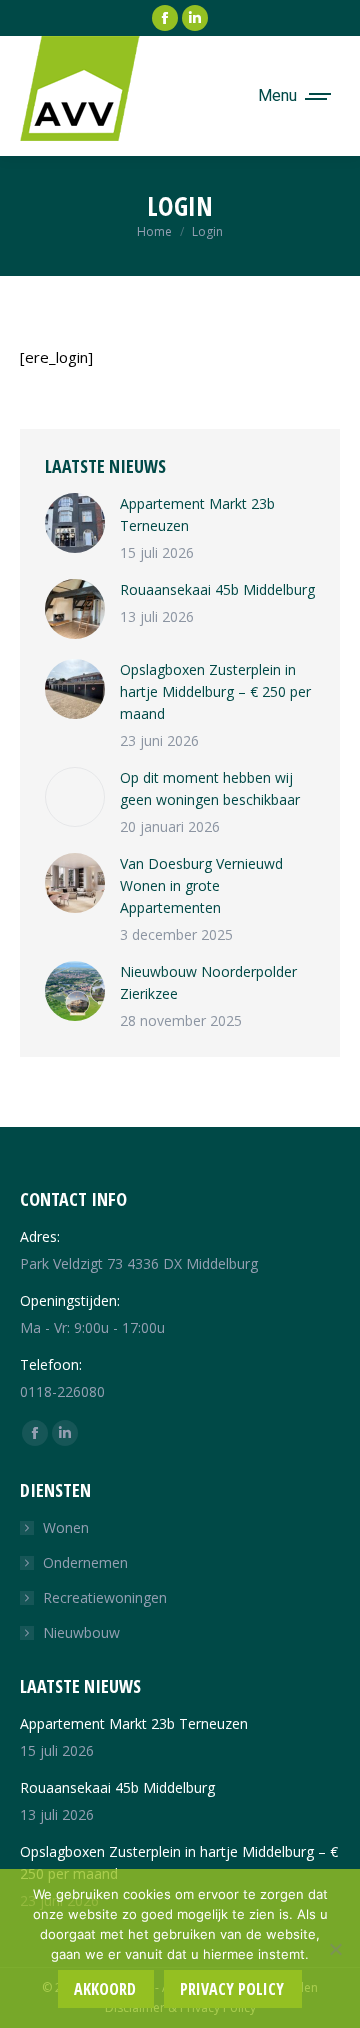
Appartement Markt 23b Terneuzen (197, 514)
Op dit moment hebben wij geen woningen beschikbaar (210, 788)
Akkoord (105, 1989)
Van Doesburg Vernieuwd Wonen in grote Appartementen (201, 885)
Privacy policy (232, 1989)
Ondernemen (85, 1562)
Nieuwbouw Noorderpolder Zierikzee (208, 982)
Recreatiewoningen (105, 1597)
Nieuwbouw (81, 1632)
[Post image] (75, 523)
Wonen (66, 1527)
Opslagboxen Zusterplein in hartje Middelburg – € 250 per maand (215, 691)
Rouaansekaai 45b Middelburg (217, 589)
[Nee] (335, 1949)
